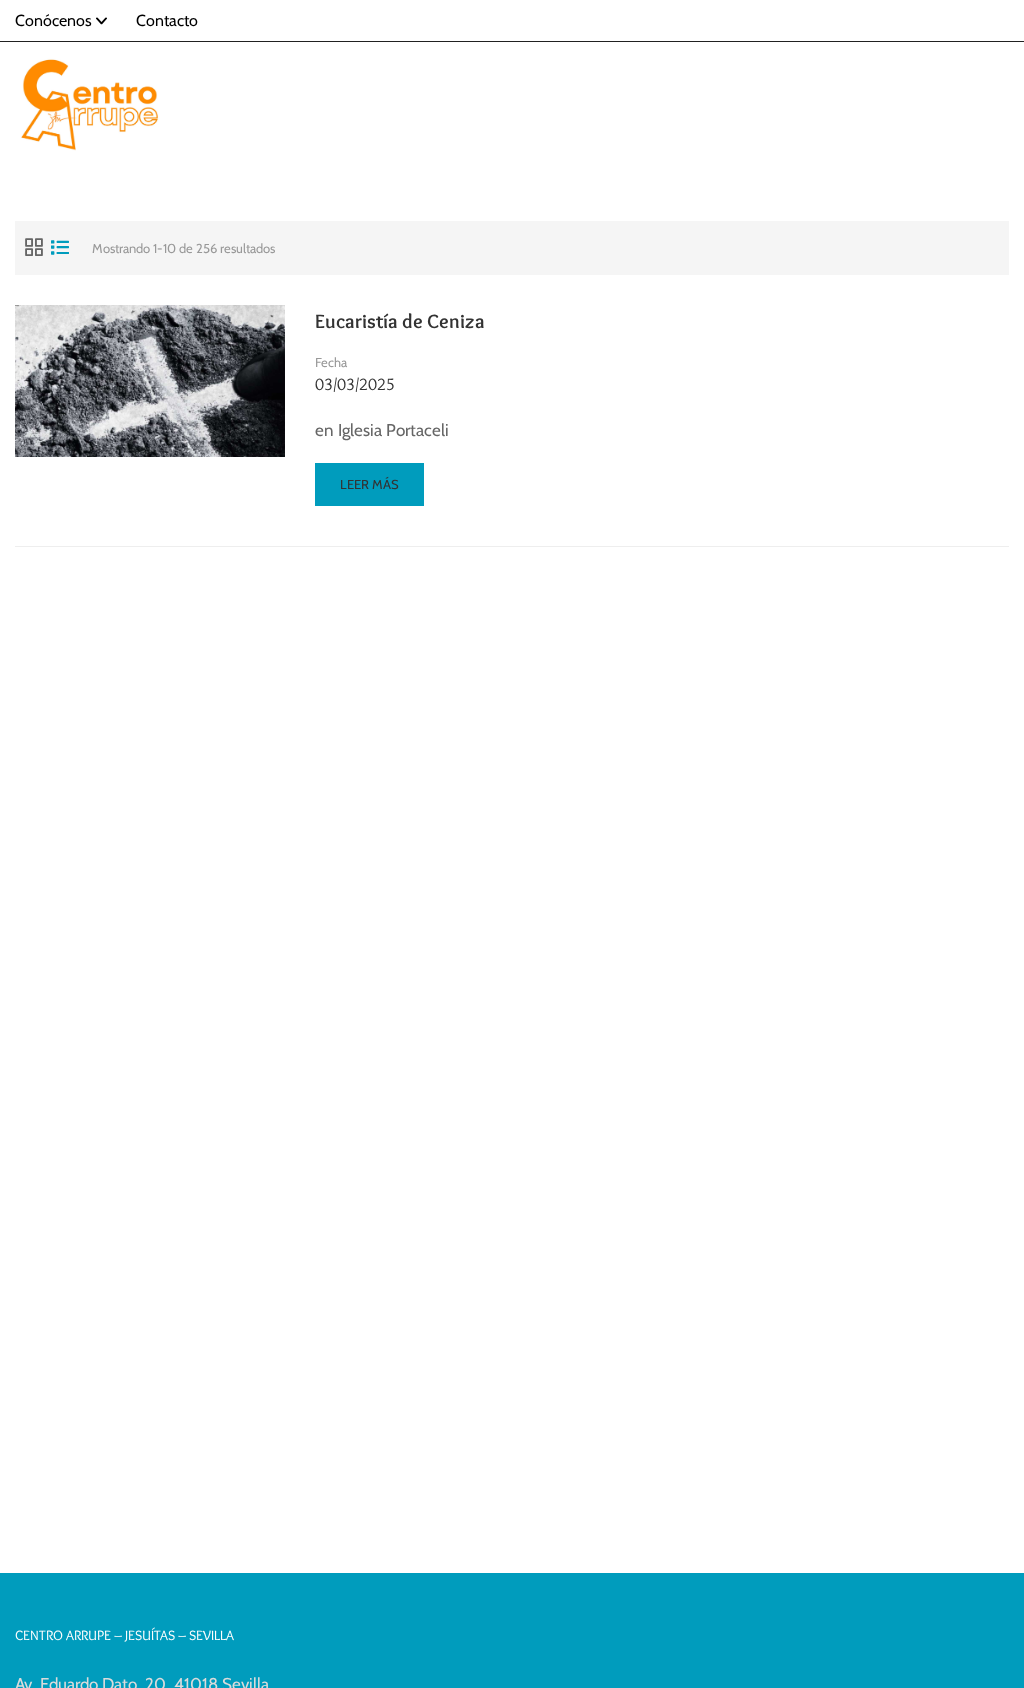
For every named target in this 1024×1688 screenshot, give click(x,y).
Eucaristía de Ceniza (400, 321)
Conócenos (53, 20)
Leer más (373, 490)
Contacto (167, 20)
